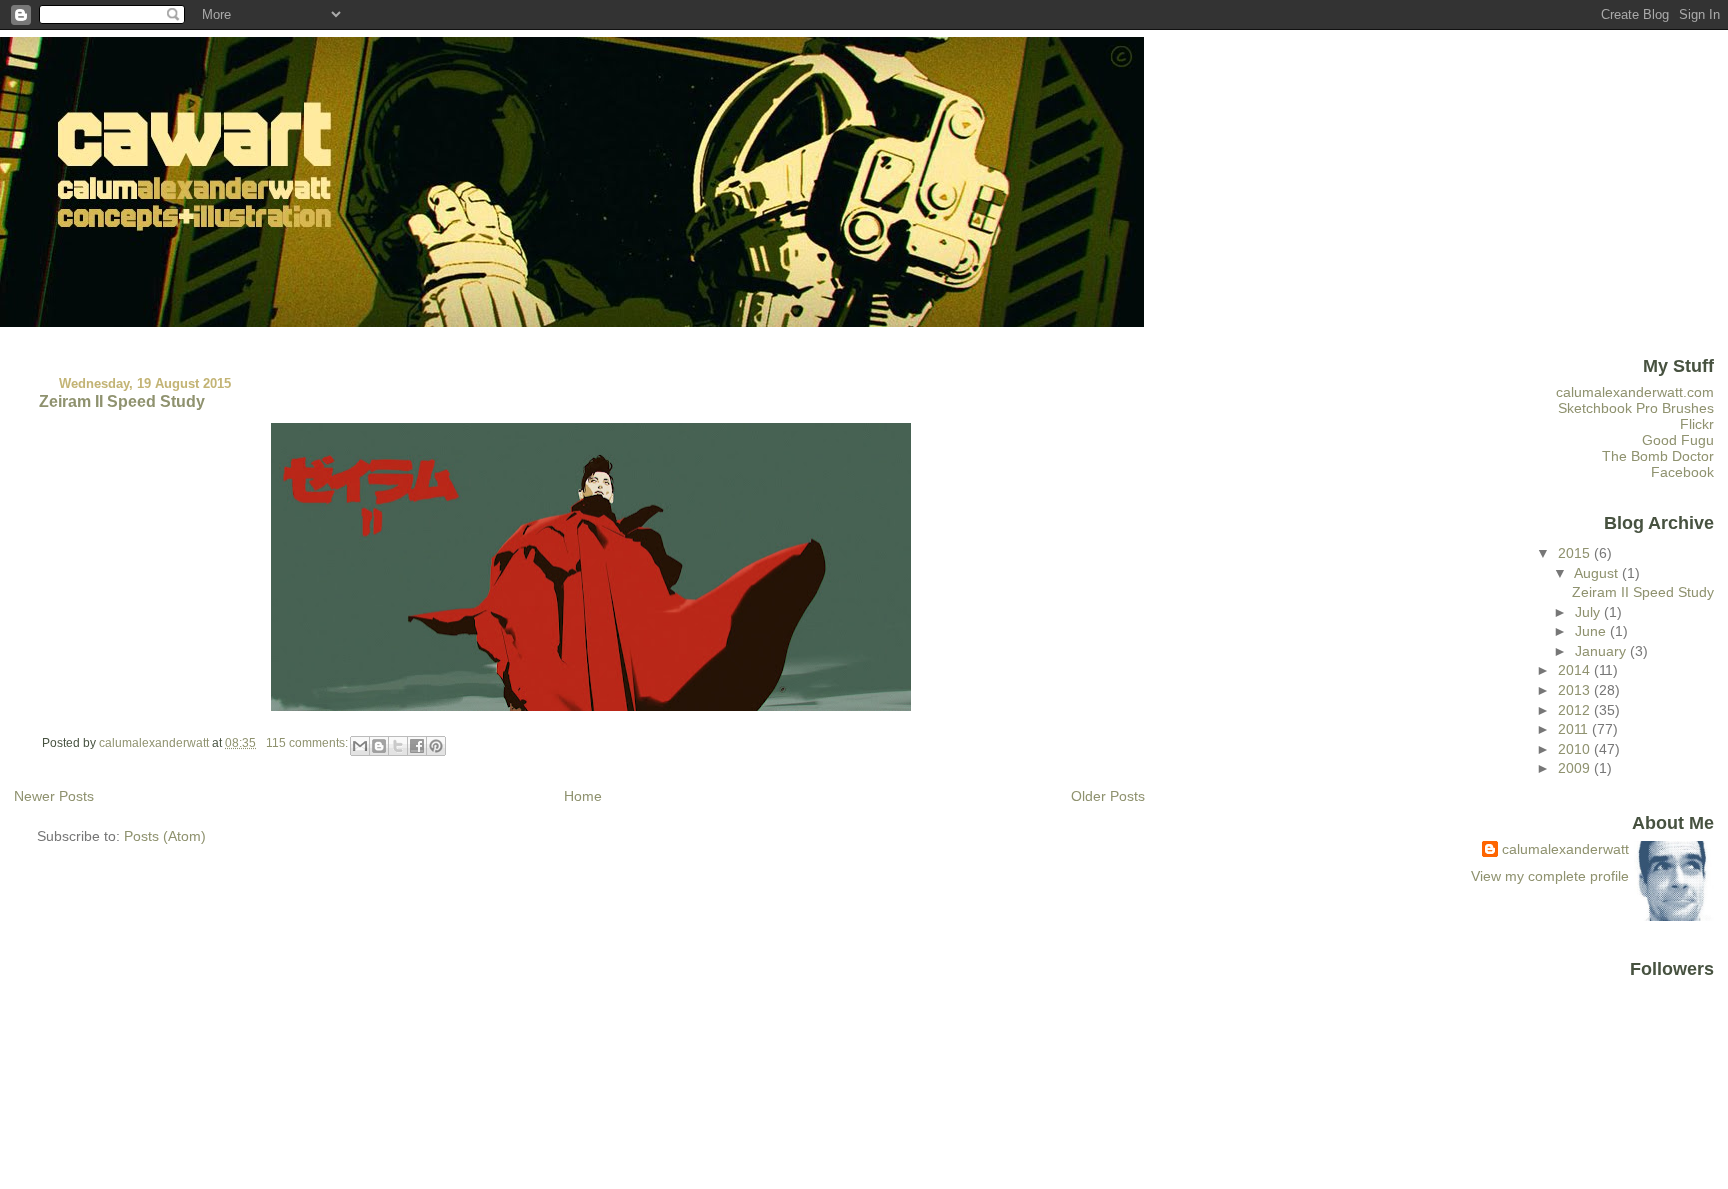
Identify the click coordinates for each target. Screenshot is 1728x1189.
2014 (1576, 670)
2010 (1576, 749)
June (1592, 631)
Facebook (1682, 472)
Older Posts (1108, 796)
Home (583, 796)
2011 (1575, 729)
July (1589, 612)
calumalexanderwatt (1565, 849)
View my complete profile (1550, 876)
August (1598, 573)
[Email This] (360, 746)
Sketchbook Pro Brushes (1636, 408)
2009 (1576, 768)
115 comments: (308, 743)
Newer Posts (54, 796)
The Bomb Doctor (1658, 456)
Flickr (1697, 424)
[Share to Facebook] (417, 746)
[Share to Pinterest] (436, 746)
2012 (1576, 710)
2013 (1576, 690)
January (1602, 651)
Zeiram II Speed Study (122, 401)
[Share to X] (398, 746)
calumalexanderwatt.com (1635, 392)
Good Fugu (1678, 440)
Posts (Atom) (165, 836)
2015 (1576, 553)
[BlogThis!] (379, 746)
